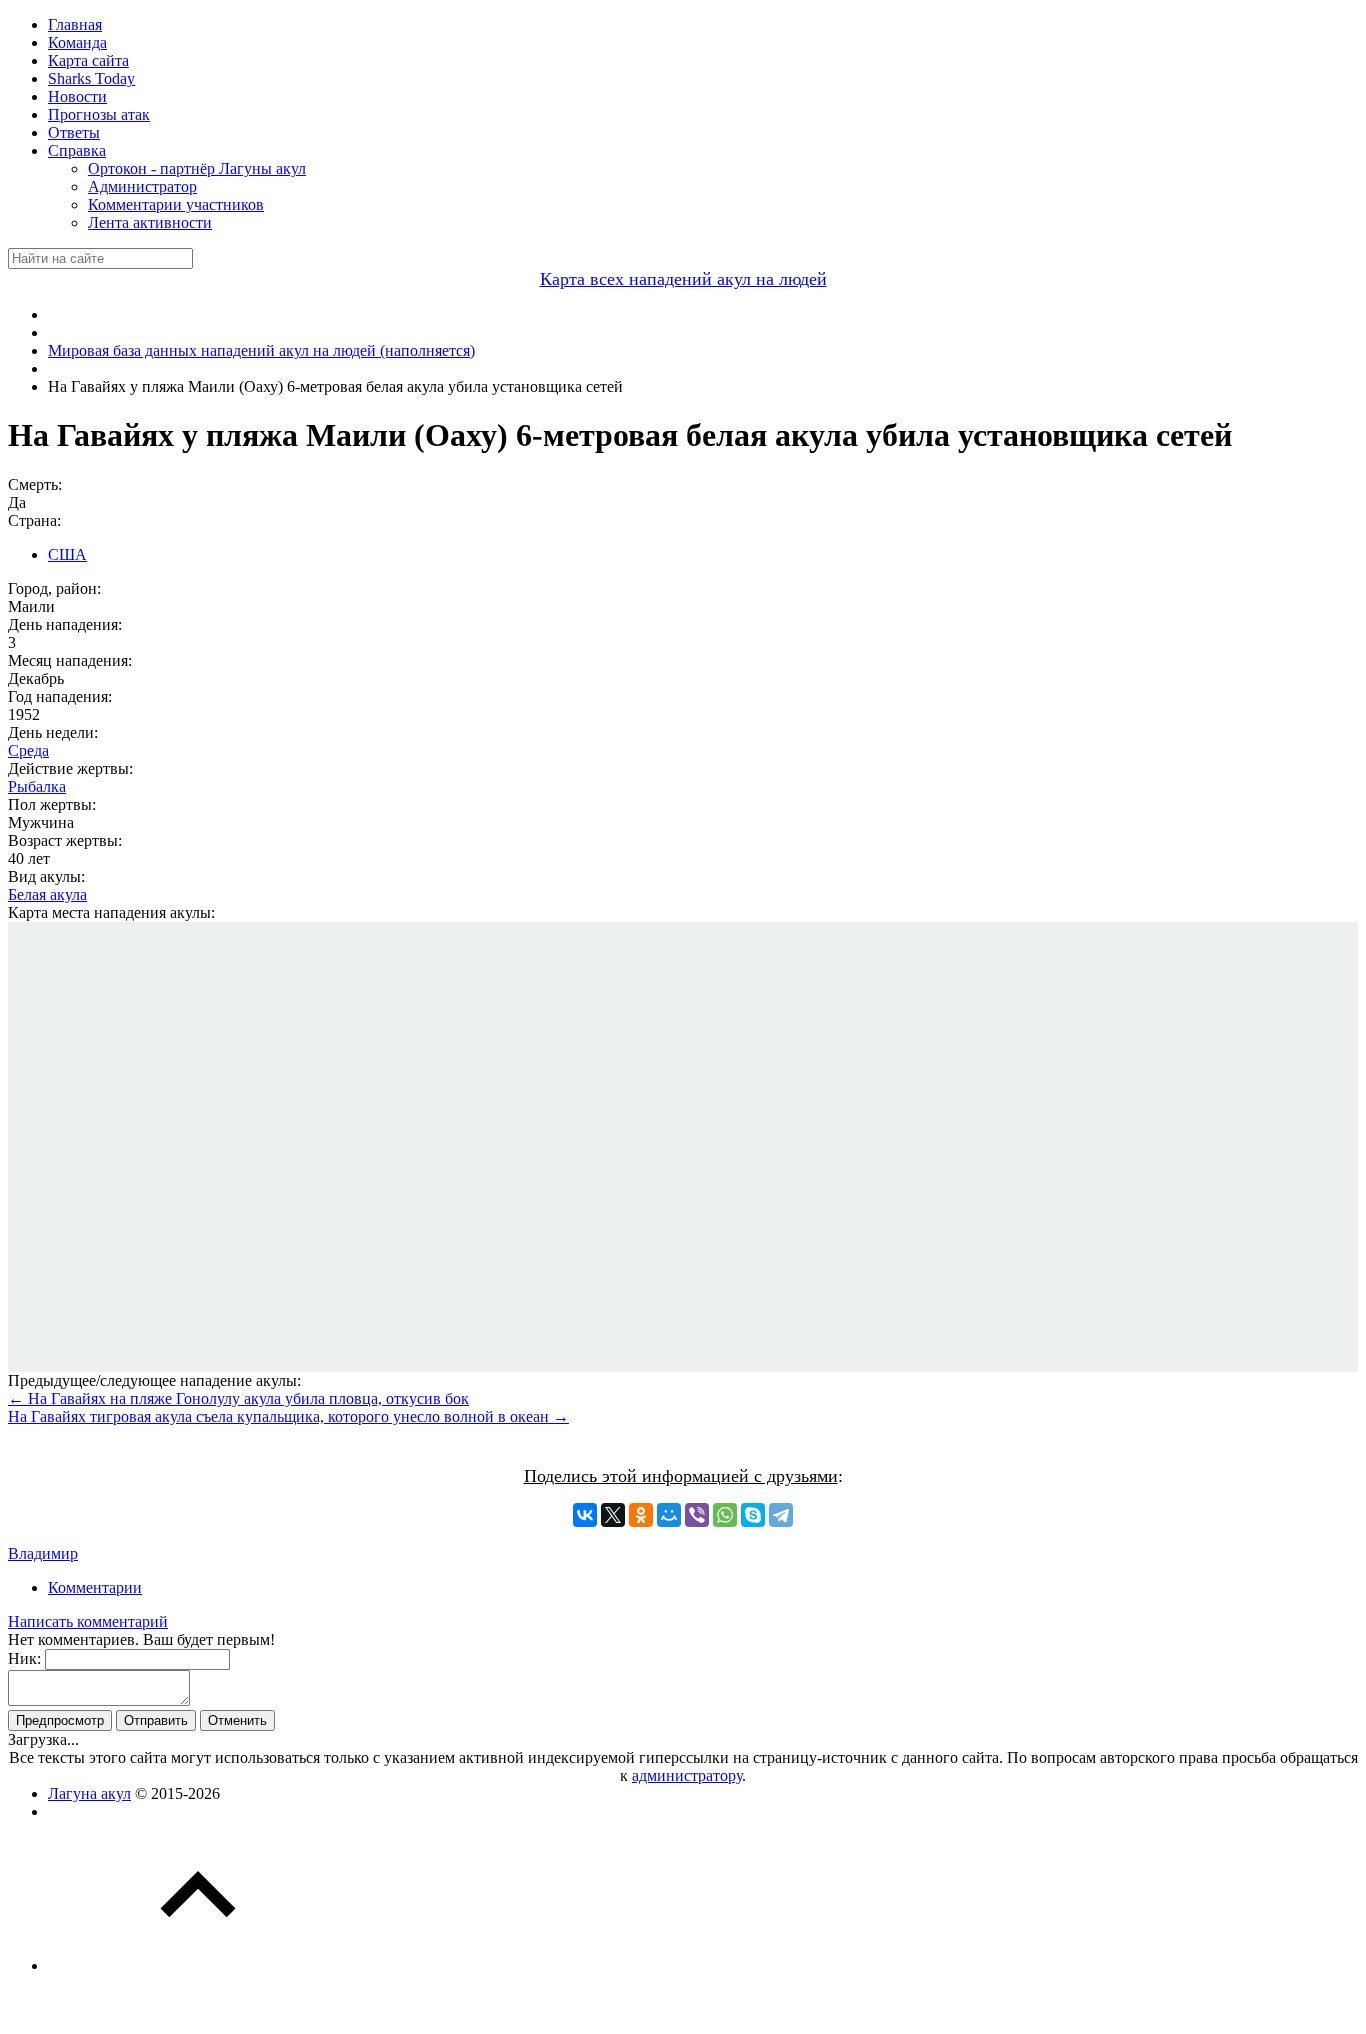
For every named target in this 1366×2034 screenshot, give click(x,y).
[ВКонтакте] (585, 1515)
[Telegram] (781, 1515)
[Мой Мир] (669, 1515)
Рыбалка (37, 786)
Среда (28, 750)
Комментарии (95, 1587)
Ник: (24, 1658)
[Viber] (697, 1515)
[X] (613, 1515)
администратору (687, 1775)
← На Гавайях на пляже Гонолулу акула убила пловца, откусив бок (238, 1398)
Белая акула (47, 894)
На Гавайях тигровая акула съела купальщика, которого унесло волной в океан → (288, 1416)
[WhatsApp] (725, 1515)
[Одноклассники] (641, 1515)
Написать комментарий (88, 1621)
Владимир (43, 1553)
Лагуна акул (89, 1793)
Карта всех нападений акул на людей (683, 279)
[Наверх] (198, 1965)
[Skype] (753, 1515)
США (67, 554)
